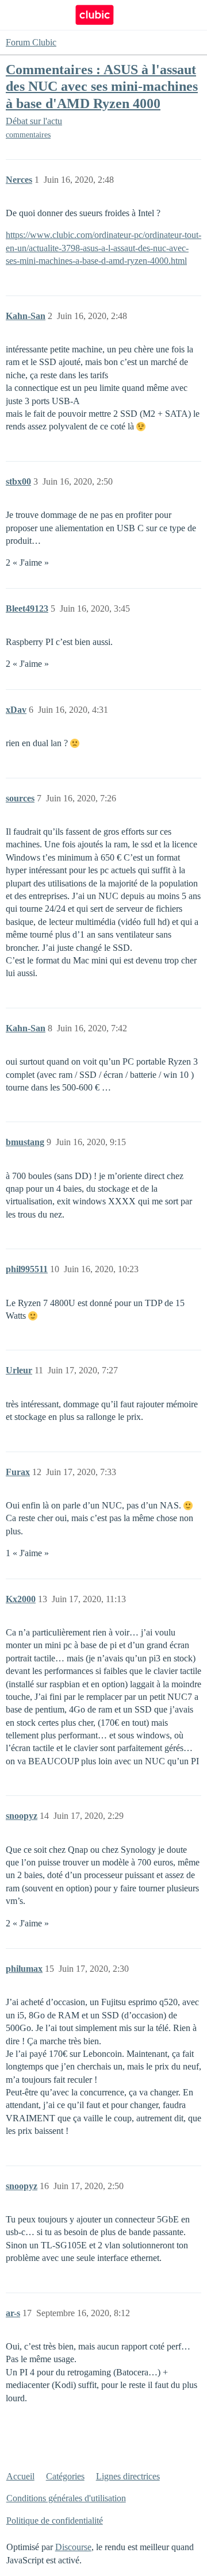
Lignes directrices (128, 2476)
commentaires (28, 135)
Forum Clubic (31, 42)
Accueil (20, 2476)
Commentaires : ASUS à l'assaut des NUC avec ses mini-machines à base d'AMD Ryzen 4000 (102, 86)
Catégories (65, 2476)
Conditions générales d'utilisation (66, 2498)
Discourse (73, 2547)
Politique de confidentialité (55, 2521)
